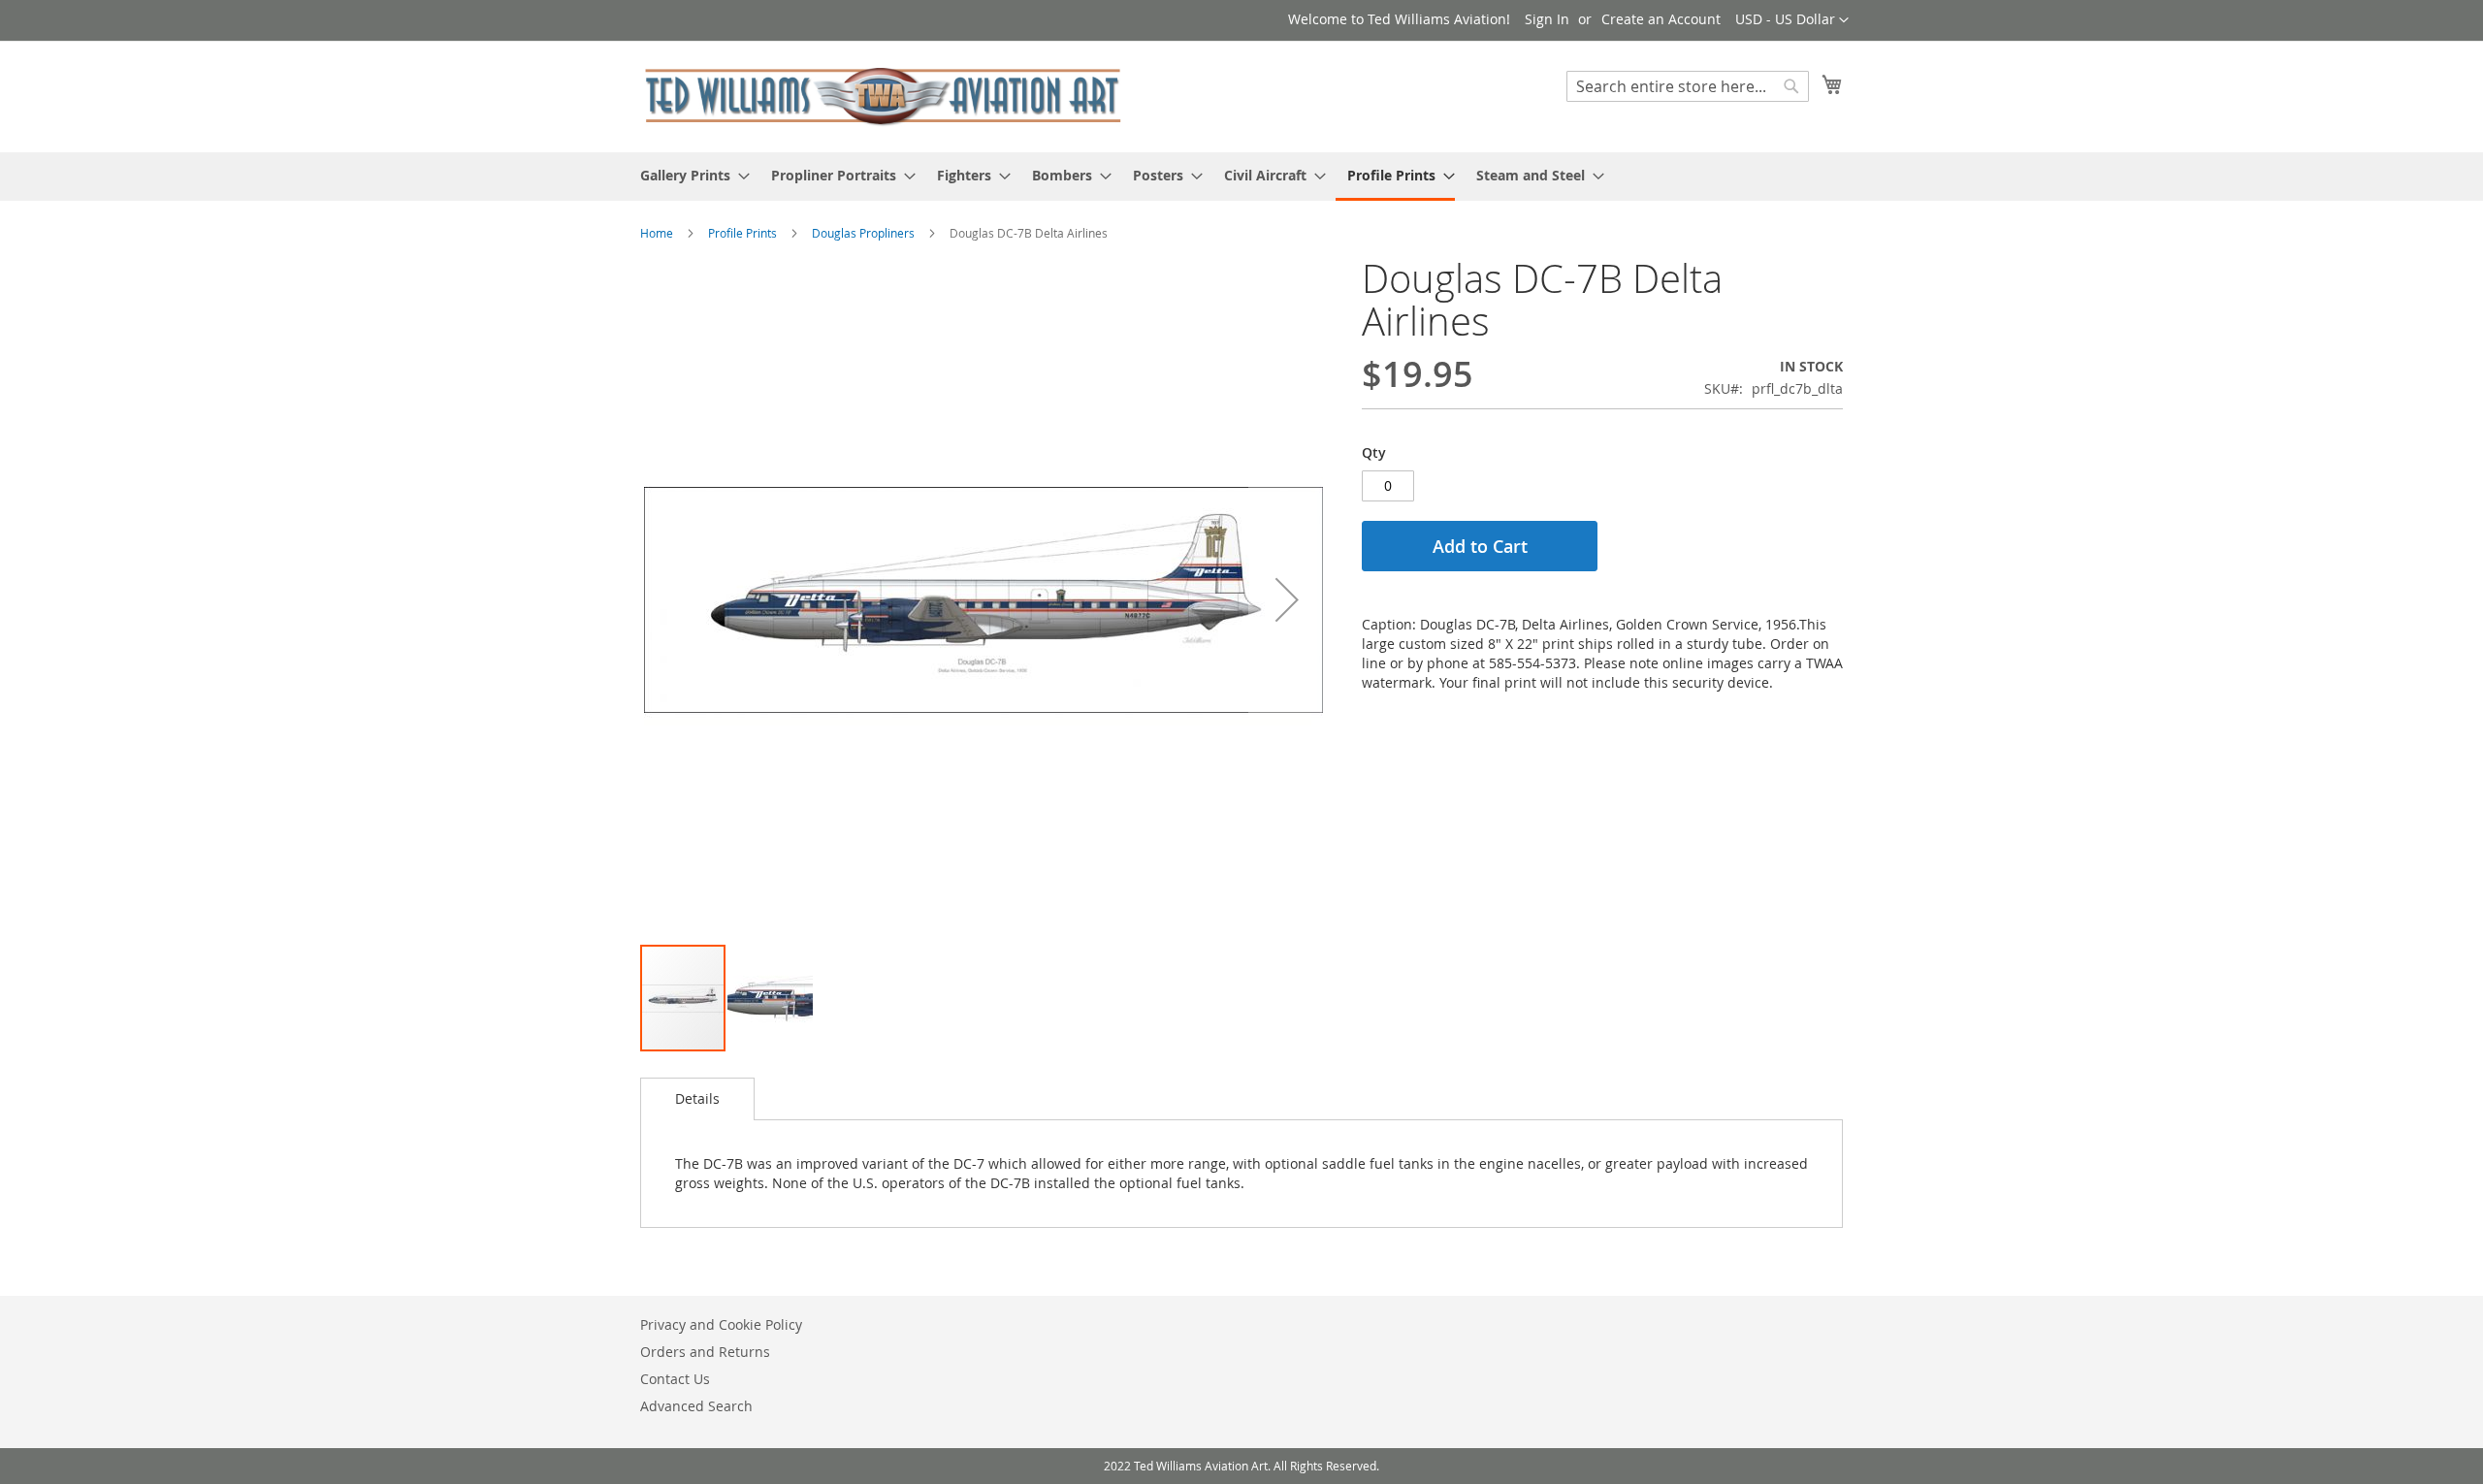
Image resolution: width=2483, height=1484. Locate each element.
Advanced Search (696, 1406)
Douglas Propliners (863, 233)
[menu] (1241, 177)
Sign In (1547, 19)
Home (657, 233)
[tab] (697, 1099)
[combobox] (1688, 86)
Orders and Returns (705, 1352)
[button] (1792, 20)
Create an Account (1661, 19)
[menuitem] (689, 175)
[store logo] (883, 96)
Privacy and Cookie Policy (721, 1324)
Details (697, 1098)
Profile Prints (742, 233)
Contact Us (675, 1379)
